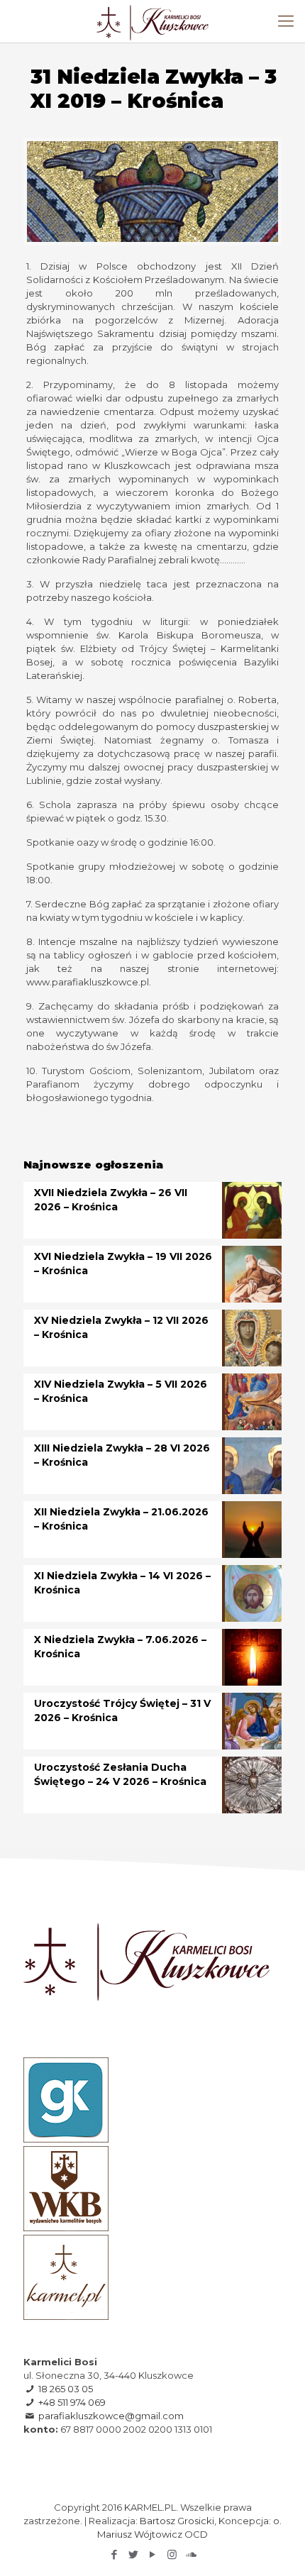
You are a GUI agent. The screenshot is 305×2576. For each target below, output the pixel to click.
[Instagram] (172, 2554)
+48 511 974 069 (72, 2402)
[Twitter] (134, 2554)
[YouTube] (153, 2554)
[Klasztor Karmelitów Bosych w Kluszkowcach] (152, 21)
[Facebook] (115, 2554)
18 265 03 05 (66, 2389)
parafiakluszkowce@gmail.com (111, 2416)
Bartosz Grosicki (177, 2521)
